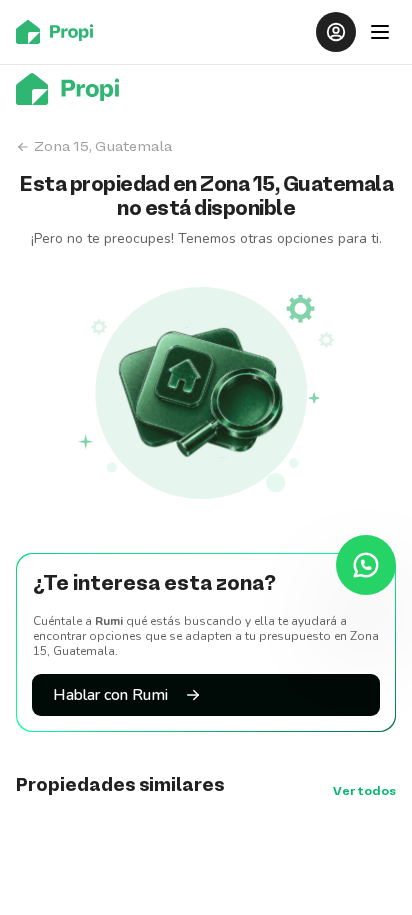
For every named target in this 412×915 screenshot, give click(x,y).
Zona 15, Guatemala (103, 147)
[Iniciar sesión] (336, 32)
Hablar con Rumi (110, 695)
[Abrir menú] (380, 32)
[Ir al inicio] (60, 32)
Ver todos (364, 792)
